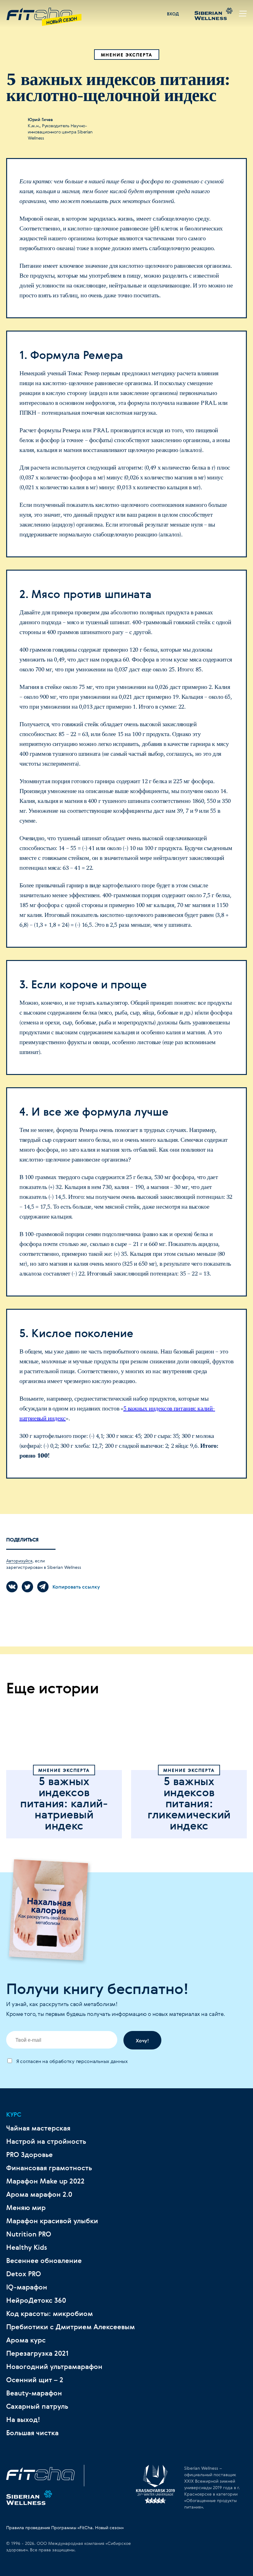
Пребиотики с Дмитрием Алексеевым (71, 2327)
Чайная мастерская (38, 2128)
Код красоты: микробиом (50, 2314)
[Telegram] (43, 1587)
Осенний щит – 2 (35, 2380)
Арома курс (26, 2340)
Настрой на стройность (46, 2141)
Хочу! (142, 2041)
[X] (27, 1587)
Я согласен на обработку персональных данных (71, 2061)
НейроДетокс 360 (36, 2300)
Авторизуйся (19, 1561)
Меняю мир (26, 2208)
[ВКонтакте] (12, 1587)
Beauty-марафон (34, 2393)
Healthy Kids (27, 2247)
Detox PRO (24, 2274)
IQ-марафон (27, 2287)
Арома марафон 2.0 (39, 2194)
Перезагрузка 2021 (37, 2353)
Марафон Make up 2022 (45, 2181)
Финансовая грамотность (49, 2168)
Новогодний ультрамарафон (54, 2366)
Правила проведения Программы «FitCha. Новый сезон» (65, 2527)
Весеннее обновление (44, 2261)
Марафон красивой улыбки (52, 2221)
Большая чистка (32, 2433)
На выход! (23, 2419)
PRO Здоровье (29, 2155)
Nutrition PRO (29, 2234)
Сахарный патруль (37, 2406)
